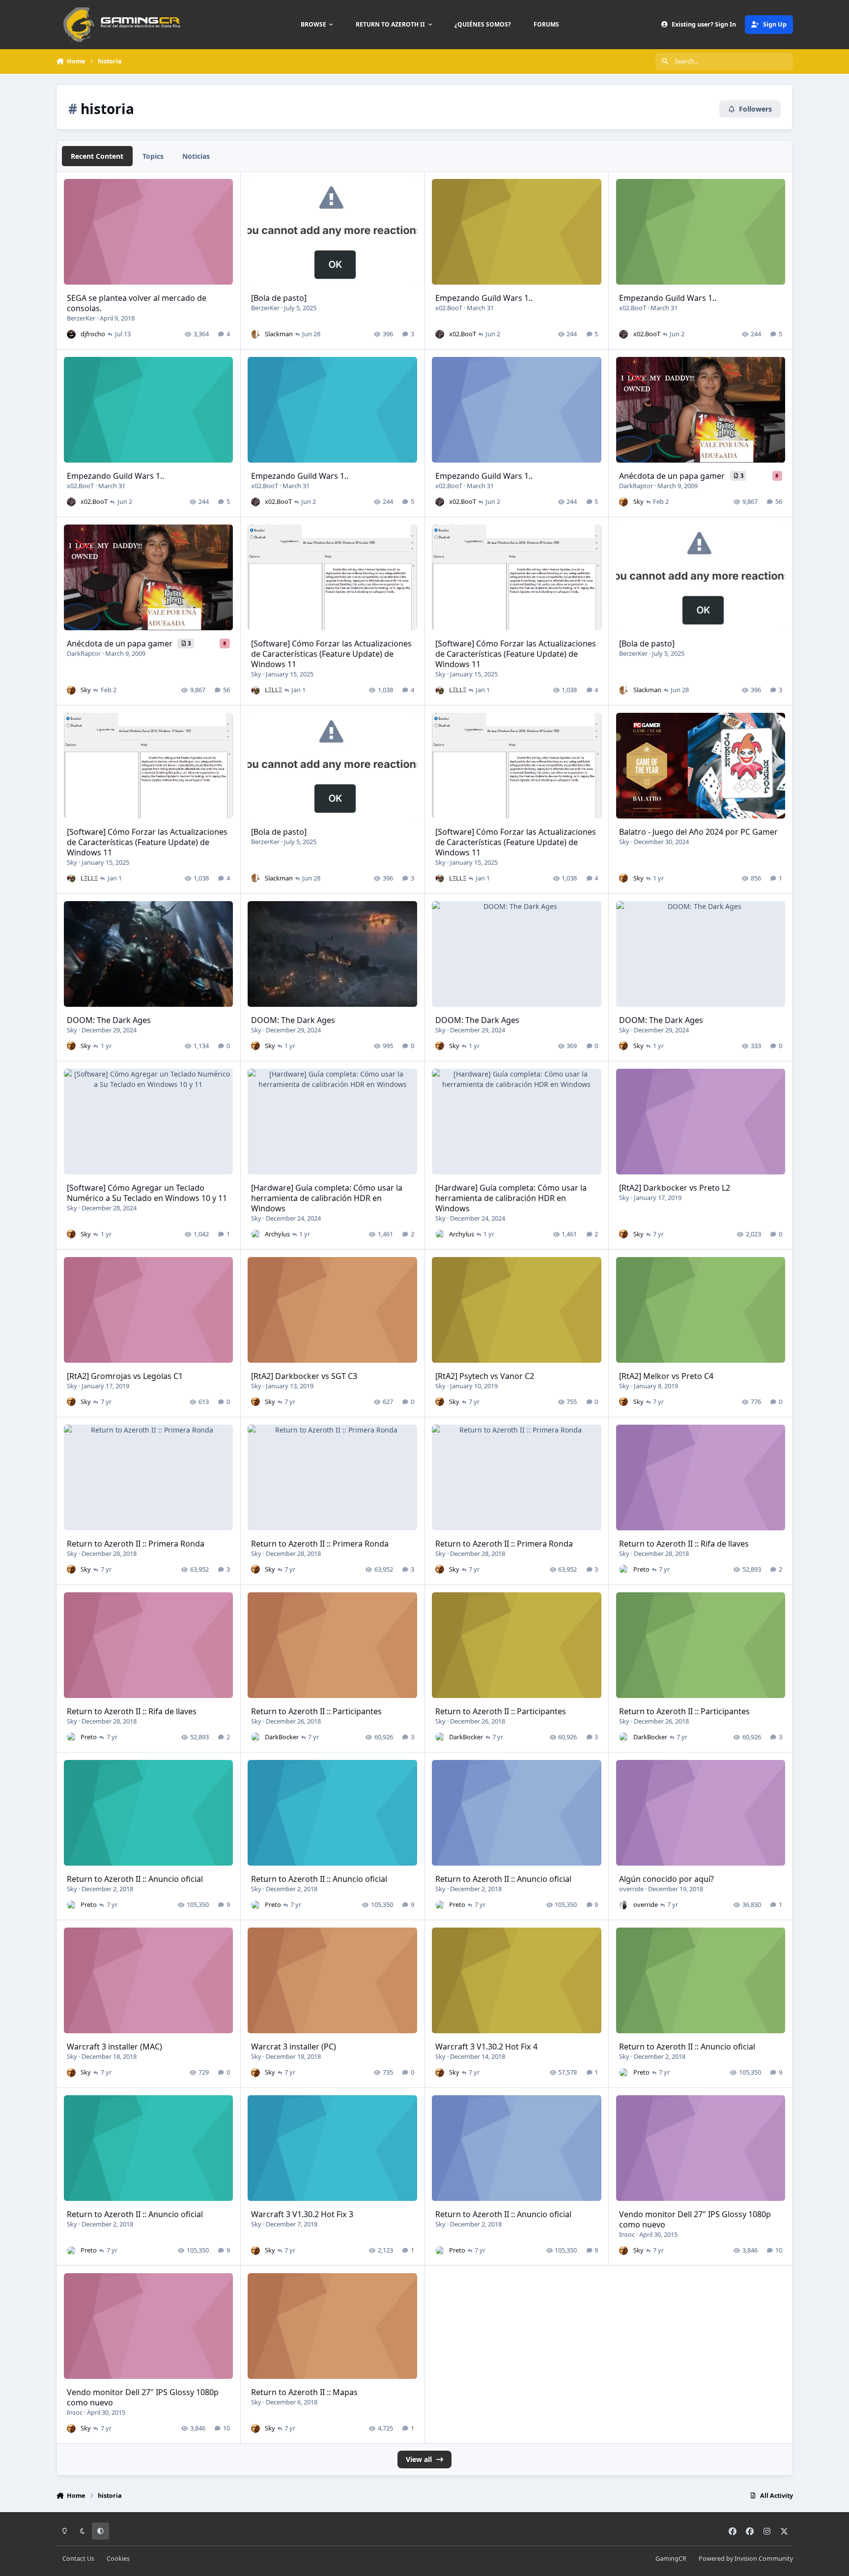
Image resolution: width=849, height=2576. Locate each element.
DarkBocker (282, 1737)
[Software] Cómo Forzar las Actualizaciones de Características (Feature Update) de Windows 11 (331, 654)
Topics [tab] (153, 156)
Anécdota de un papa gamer (673, 476)
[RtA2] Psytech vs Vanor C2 (485, 1376)
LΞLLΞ (273, 690)
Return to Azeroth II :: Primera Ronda (136, 1544)
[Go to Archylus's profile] (255, 1234)
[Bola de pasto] (279, 298)
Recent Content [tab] (97, 156)
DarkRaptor (636, 486)
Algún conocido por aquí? (666, 1879)
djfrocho (93, 334)
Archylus (277, 1234)
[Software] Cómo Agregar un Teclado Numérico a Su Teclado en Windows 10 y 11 (147, 1193)
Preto (641, 1569)
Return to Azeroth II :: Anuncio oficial (135, 1879)
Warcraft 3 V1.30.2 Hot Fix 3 (302, 2214)
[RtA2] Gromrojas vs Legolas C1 (125, 1376)
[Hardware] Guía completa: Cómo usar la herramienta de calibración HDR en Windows (327, 1198)
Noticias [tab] (196, 156)
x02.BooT (449, 308)
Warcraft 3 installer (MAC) (114, 2047)
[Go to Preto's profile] (623, 1569)
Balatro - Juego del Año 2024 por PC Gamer (698, 832)
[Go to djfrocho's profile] (71, 334)
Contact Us (78, 2559)
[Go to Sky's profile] (623, 502)
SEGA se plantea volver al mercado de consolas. (137, 303)
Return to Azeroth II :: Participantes (316, 1711)
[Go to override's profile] (623, 1905)
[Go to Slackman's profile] (255, 334)
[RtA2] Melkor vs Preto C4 (666, 1376)
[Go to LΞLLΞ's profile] (255, 690)
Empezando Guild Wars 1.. (484, 298)
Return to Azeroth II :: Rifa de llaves (684, 1544)
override (631, 1889)
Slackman (279, 334)
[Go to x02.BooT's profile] (440, 334)
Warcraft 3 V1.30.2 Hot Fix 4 (486, 2047)
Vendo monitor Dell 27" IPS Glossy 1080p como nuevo (695, 2219)
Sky (638, 501)
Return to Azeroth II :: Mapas (304, 2392)
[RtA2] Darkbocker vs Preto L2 (675, 1188)
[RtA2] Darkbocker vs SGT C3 (304, 1376)
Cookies (118, 2559)
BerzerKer (81, 318)
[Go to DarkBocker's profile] (255, 1737)
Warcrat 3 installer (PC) (294, 2047)
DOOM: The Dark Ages (109, 1020)
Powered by (746, 2559)
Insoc (627, 2234)
